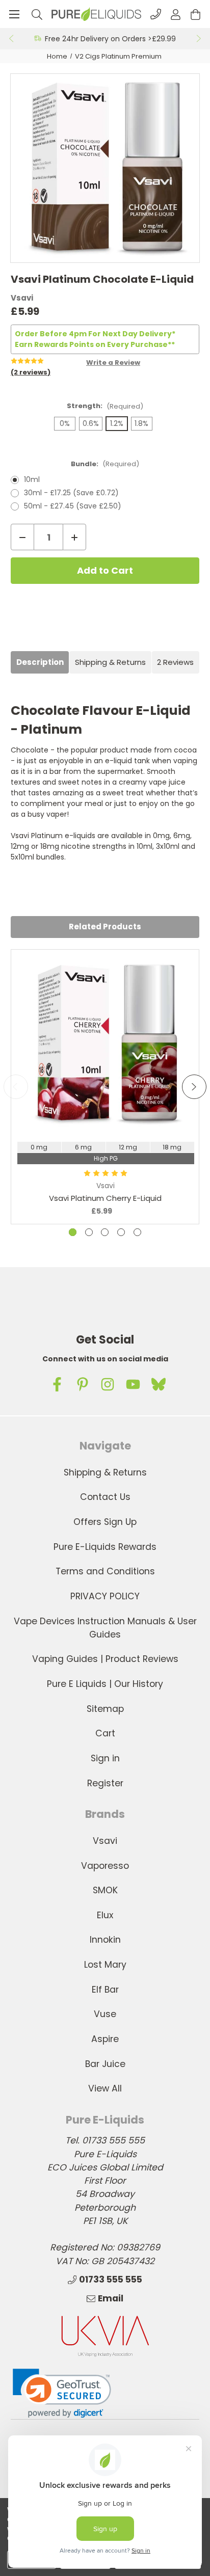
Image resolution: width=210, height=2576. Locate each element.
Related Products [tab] (105, 927)
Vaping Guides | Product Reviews (105, 1659)
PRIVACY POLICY (105, 1596)
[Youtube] (133, 1384)
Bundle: (105, 464)
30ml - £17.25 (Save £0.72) (71, 493)
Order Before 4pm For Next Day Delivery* (95, 334)
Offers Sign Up (105, 1522)
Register (105, 1783)
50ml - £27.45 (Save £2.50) (73, 506)
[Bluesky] (159, 1384)
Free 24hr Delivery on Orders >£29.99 (110, 39)
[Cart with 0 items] (195, 14)
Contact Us (105, 1497)
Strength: (105, 406)
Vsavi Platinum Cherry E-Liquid (105, 1198)
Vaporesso (105, 1866)
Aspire (105, 2039)
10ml (32, 479)
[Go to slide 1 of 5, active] (73, 1232)
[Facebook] (57, 1384)
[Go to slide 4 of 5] (121, 1232)
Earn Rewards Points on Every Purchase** (95, 344)
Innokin (105, 1940)
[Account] (176, 14)
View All (105, 2088)
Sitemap (105, 1709)
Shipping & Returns (110, 662)
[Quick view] (106, 1106)
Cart (105, 1733)
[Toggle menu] (14, 14)
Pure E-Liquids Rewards (105, 1547)
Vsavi (105, 1841)
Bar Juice (105, 2064)
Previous (11, 39)
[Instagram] (108, 1384)
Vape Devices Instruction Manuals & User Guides (105, 1628)
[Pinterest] (83, 1384)
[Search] (37, 14)
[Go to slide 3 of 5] (105, 1232)
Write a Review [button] (113, 363)
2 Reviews (175, 662)
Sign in (105, 1758)
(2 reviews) (31, 372)
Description (40, 662)
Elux (105, 1915)
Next (199, 39)
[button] (62, 2393)
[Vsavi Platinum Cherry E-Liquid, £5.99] (106, 1044)
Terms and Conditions (105, 1571)
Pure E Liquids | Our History (105, 1684)
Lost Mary (105, 1965)
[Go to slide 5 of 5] (137, 1232)
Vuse (105, 2014)
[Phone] (156, 14)
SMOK (105, 1890)
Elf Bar (105, 1990)
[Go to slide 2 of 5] (89, 1232)
